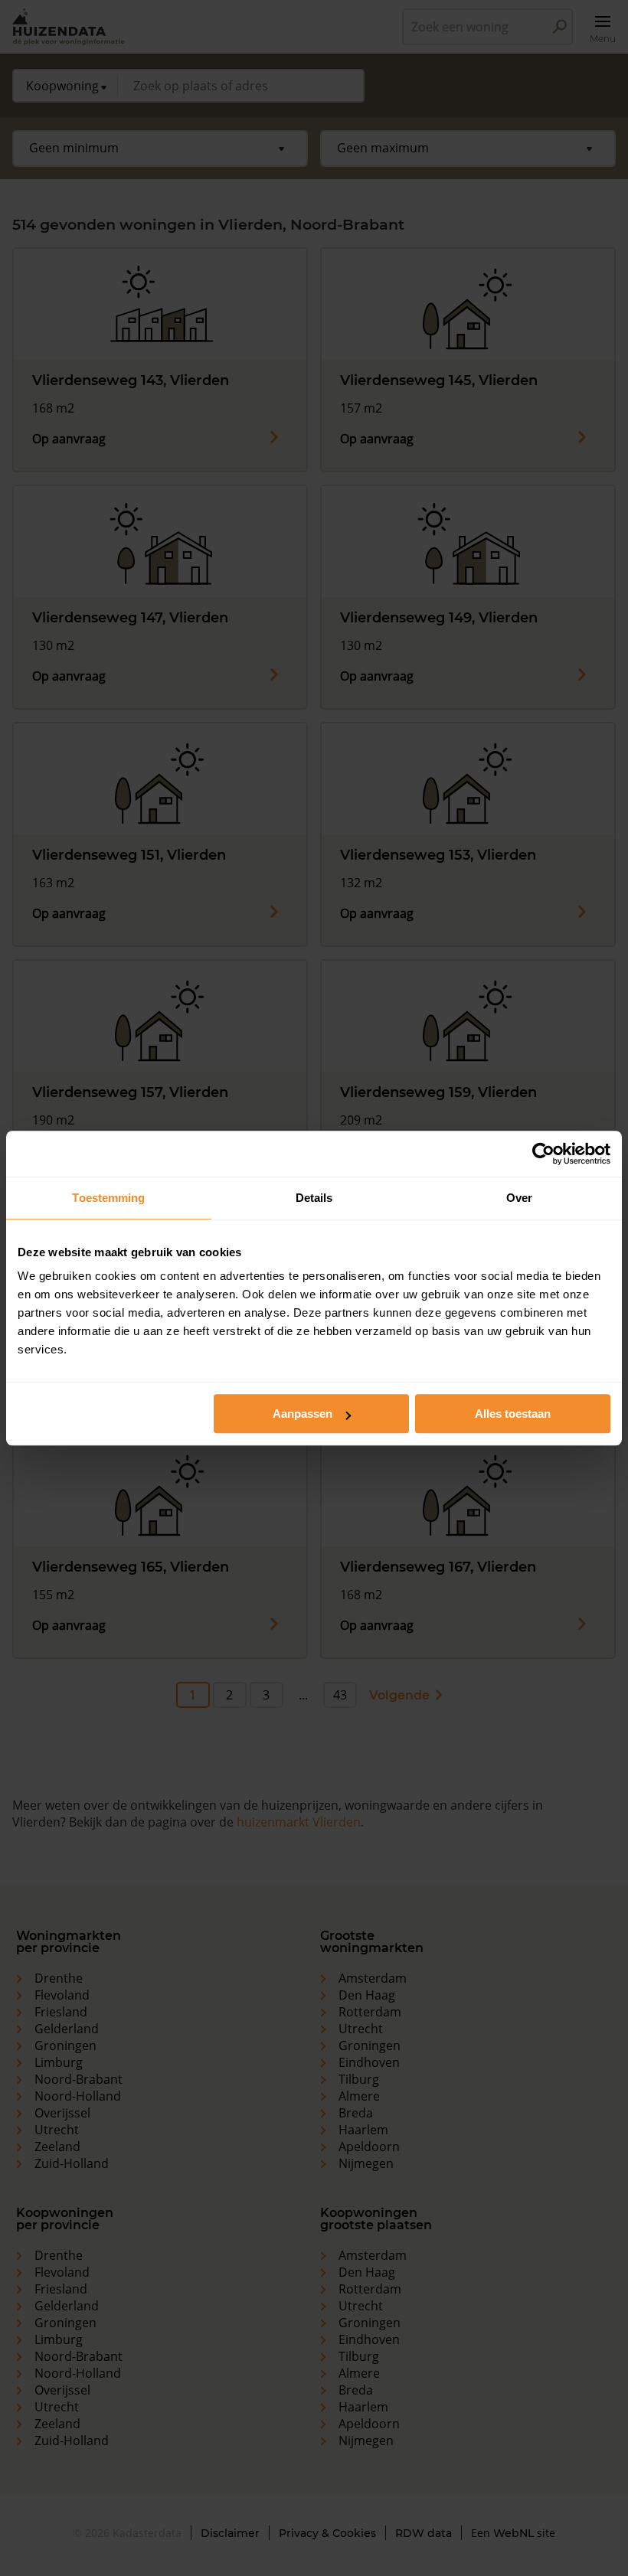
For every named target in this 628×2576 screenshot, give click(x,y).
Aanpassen (303, 1414)
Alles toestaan (513, 1414)
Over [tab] (519, 1198)
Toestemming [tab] (108, 1198)
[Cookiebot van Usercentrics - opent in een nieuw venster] (543, 1154)
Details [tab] (314, 1198)
